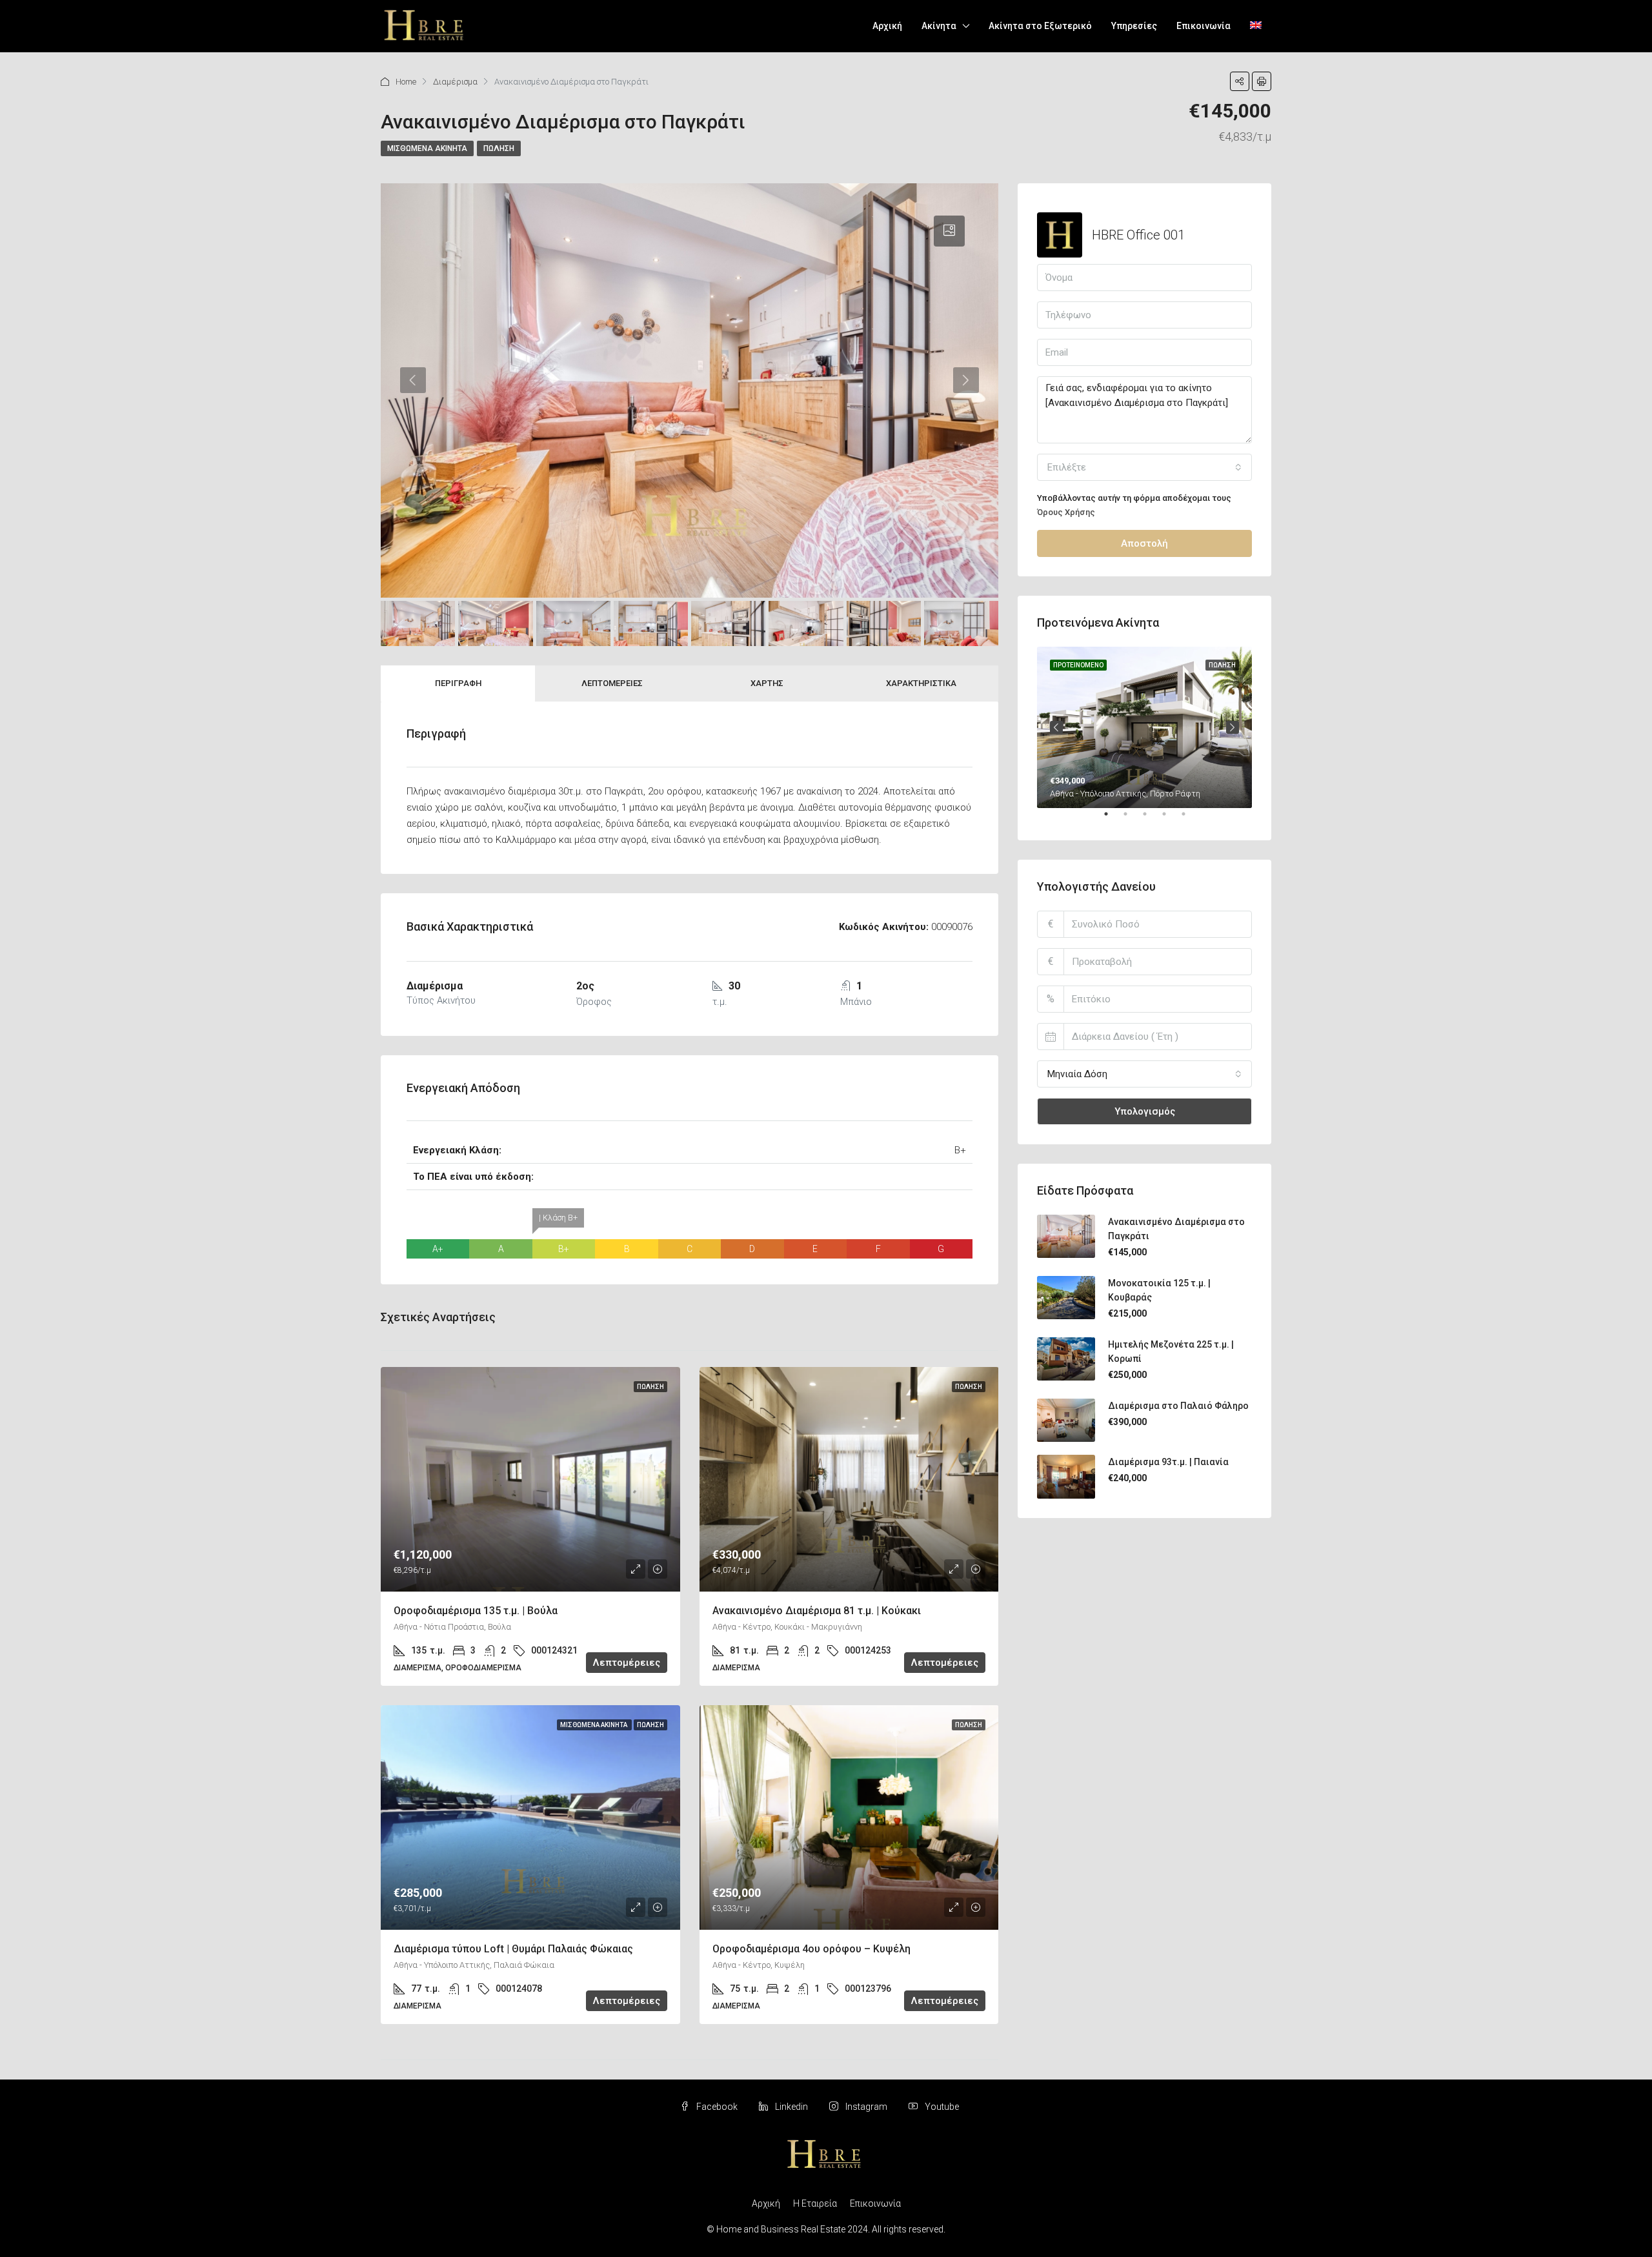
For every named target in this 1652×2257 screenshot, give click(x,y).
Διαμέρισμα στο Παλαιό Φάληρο (1178, 1406)
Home (406, 82)
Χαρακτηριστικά (921, 683)
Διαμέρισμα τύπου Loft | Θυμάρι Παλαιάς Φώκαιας (513, 1949)
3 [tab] (1151, 819)
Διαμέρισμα (455, 82)
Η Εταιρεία (815, 2203)
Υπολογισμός (1145, 1111)
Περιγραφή (458, 683)
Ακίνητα (939, 26)
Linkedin (791, 2107)
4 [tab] (1171, 819)
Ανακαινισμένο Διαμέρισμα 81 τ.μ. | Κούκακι (817, 1611)
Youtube (941, 2107)
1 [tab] (1113, 819)
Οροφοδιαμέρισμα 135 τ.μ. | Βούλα (476, 1611)
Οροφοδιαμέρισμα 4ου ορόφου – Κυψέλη (811, 1949)
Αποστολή (1144, 543)
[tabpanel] (1144, 727)
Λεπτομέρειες (612, 683)
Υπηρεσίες (1134, 26)
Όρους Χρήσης (1066, 512)
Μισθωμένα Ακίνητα (427, 148)
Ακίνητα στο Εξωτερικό (1040, 26)
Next (1233, 727)
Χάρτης (767, 683)
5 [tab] (1190, 819)
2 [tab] (1132, 819)
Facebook (717, 2107)
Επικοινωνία (1204, 26)
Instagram (866, 2107)
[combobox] (1144, 467)
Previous (1056, 727)
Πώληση (499, 148)
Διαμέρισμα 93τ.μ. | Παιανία (1168, 1462)
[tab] (949, 231)
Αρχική (887, 26)
